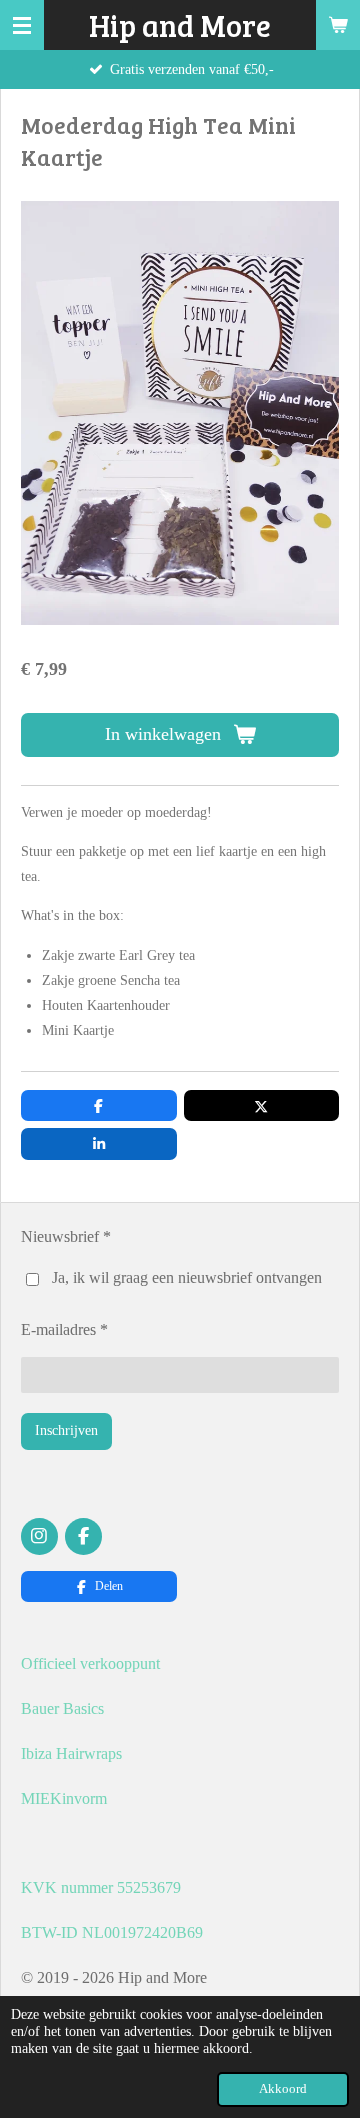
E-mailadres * (64, 1329)
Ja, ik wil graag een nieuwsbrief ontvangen (187, 1277)
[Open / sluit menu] (22, 25)
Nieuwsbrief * (66, 1236)
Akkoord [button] (283, 2089)
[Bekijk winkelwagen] (338, 25)
